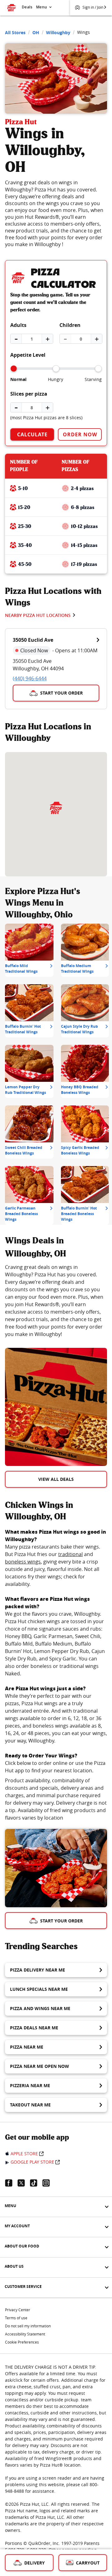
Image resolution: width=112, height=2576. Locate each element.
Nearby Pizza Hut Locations (38, 615)
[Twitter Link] (24, 2183)
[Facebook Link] (11, 2183)
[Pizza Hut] (56, 808)
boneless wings (23, 1562)
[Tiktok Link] (36, 2183)
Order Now (80, 434)
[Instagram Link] (49, 2183)
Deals (27, 7)
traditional (70, 1554)
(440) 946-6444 (30, 678)
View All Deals (56, 1479)
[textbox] (56, 1301)
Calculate (32, 434)
